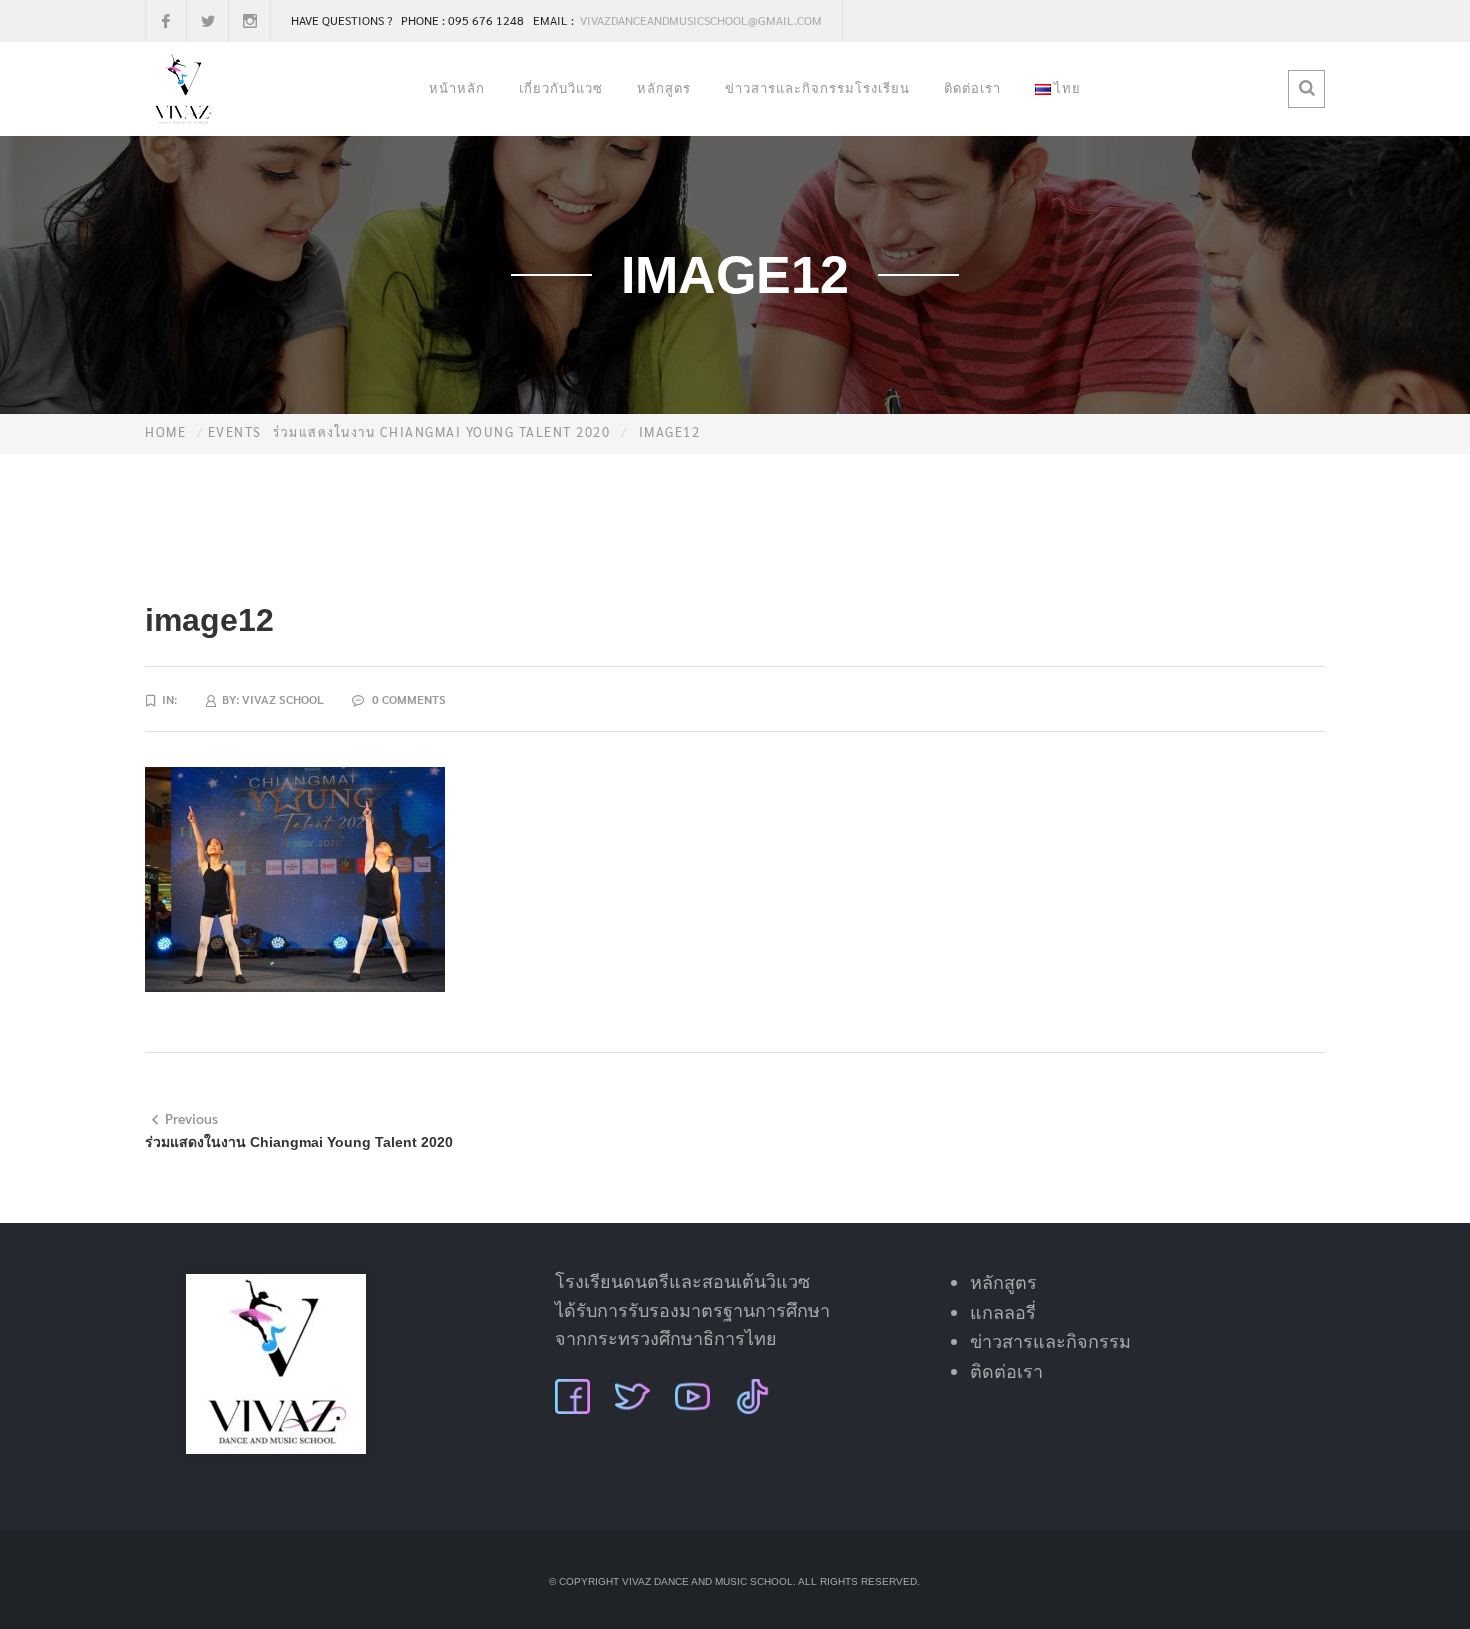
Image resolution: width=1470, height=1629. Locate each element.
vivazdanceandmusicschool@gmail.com (699, 20)
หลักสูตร (664, 88)
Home (165, 431)
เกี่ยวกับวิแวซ (561, 88)
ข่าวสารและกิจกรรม (1050, 1342)
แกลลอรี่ (1003, 1313)
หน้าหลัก (457, 88)
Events (235, 431)
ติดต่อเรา (972, 88)
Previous (191, 1118)
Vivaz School (283, 699)
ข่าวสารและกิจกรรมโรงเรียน (817, 88)
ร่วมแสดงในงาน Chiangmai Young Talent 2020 (441, 431)
